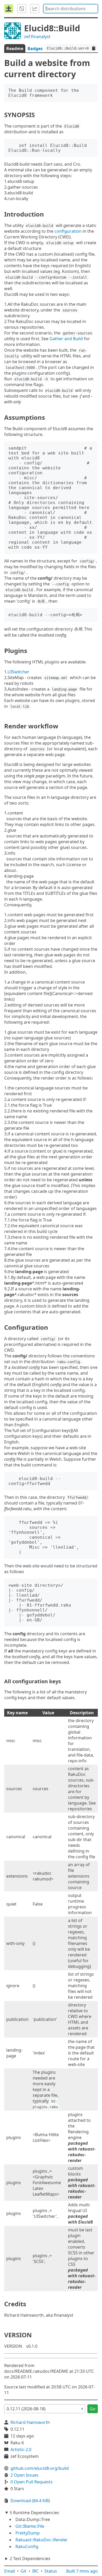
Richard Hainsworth (30, 2422)
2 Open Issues (24, 2475)
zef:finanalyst (37, 37)
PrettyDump (28, 2533)
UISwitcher (18, 672)
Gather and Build (66, 339)
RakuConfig (27, 2547)
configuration (68, 231)
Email (10, 2571)
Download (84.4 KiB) (30, 2501)
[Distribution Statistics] (35, 9)
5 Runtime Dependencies (34, 2513)
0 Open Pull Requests (32, 2482)
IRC (35, 2571)
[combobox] (71, 9)
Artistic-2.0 (21, 2449)
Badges (35, 49)
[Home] (9, 9)
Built (82, 2571)
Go (93, 2409)
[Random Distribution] (22, 9)
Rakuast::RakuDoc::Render (42, 2540)
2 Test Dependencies (30, 2559)
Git (24, 2571)
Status (51, 2571)
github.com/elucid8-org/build (40, 2468)
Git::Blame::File (30, 2526)
